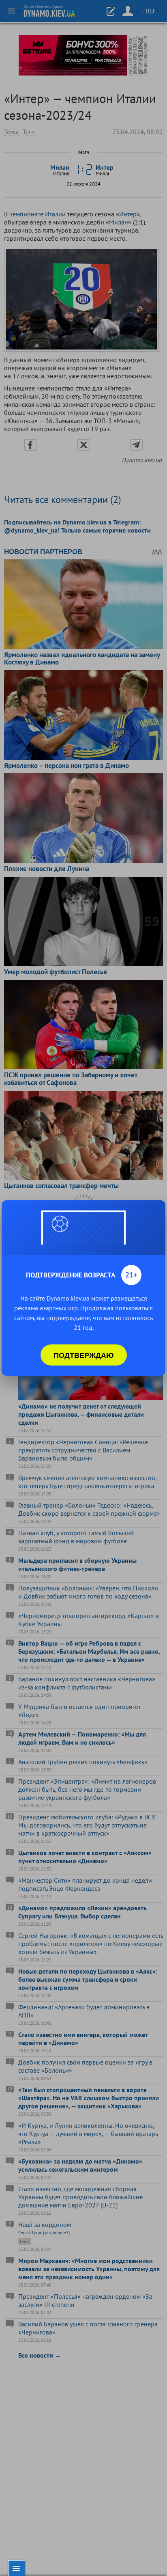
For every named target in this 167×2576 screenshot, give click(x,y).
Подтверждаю (84, 1355)
